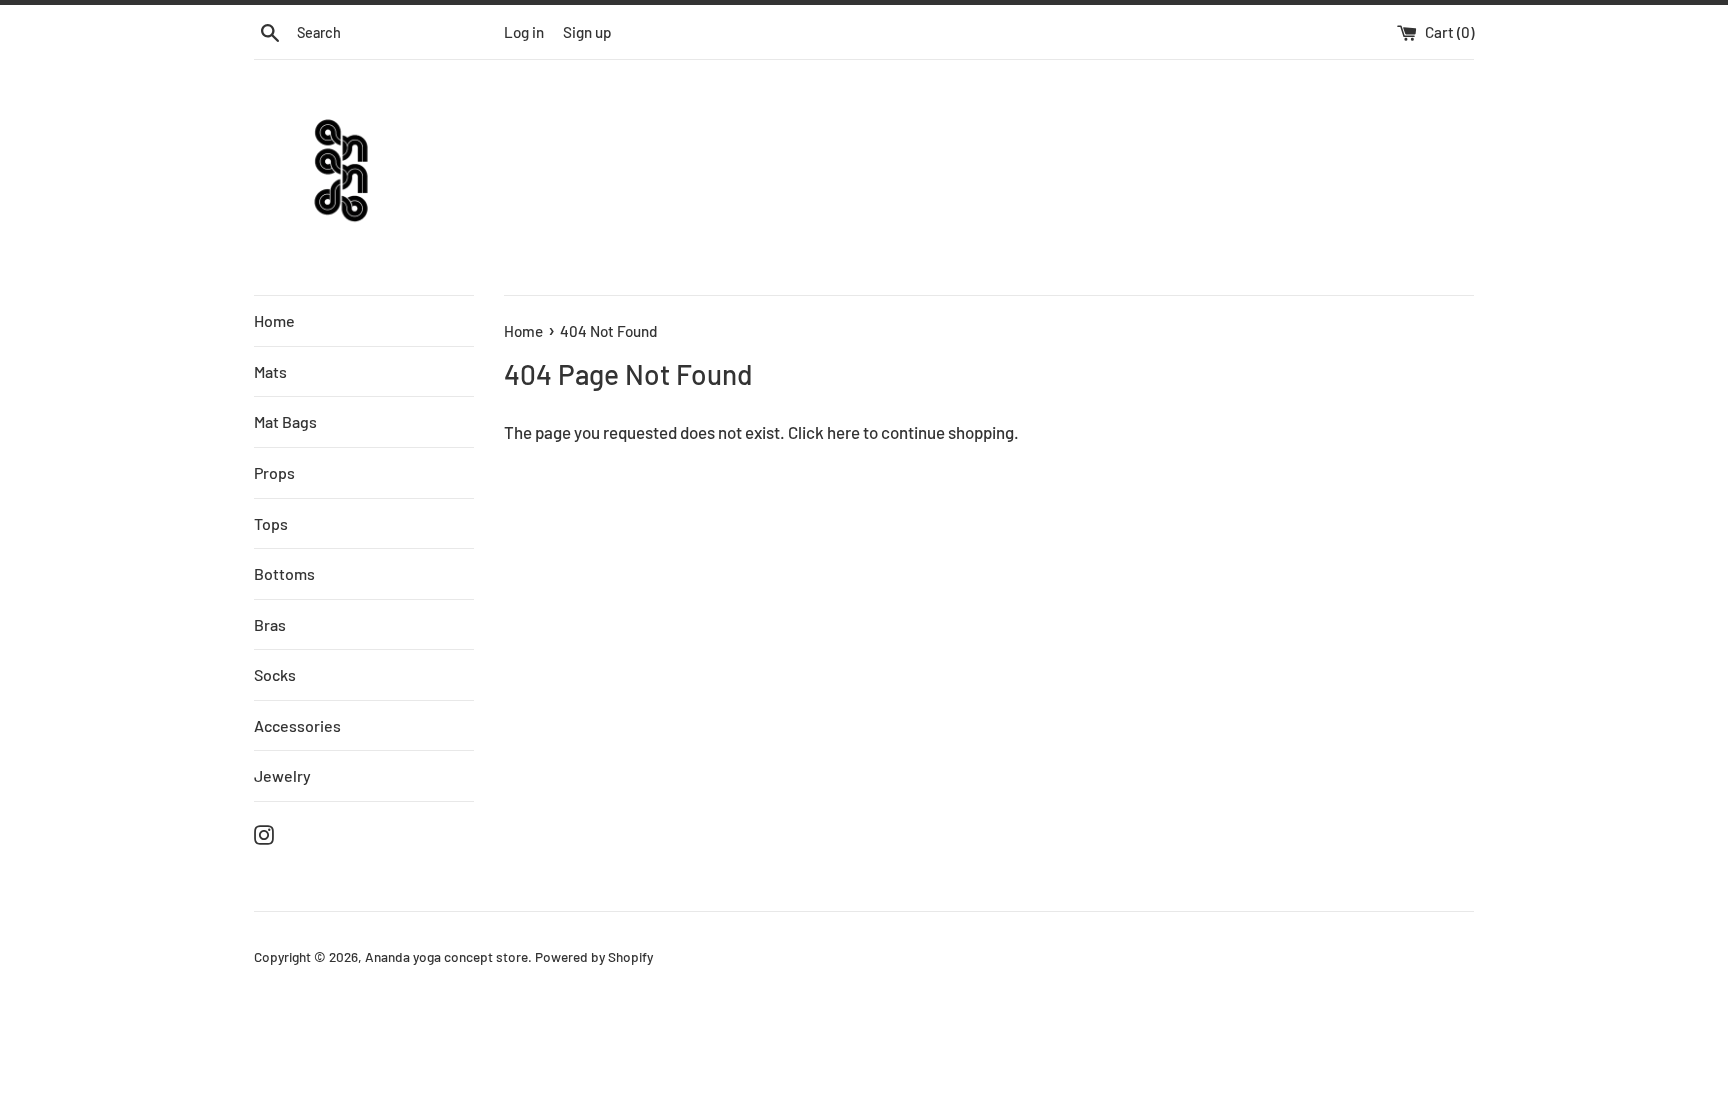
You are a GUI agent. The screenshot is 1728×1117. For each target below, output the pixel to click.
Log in (524, 32)
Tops (271, 523)
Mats (270, 371)
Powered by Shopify (594, 956)
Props (274, 472)
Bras (270, 624)
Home (274, 320)
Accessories (297, 725)
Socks (275, 674)
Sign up (587, 32)
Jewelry (282, 775)
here (843, 432)
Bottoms (284, 573)
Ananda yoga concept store (446, 956)
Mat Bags (285, 421)
